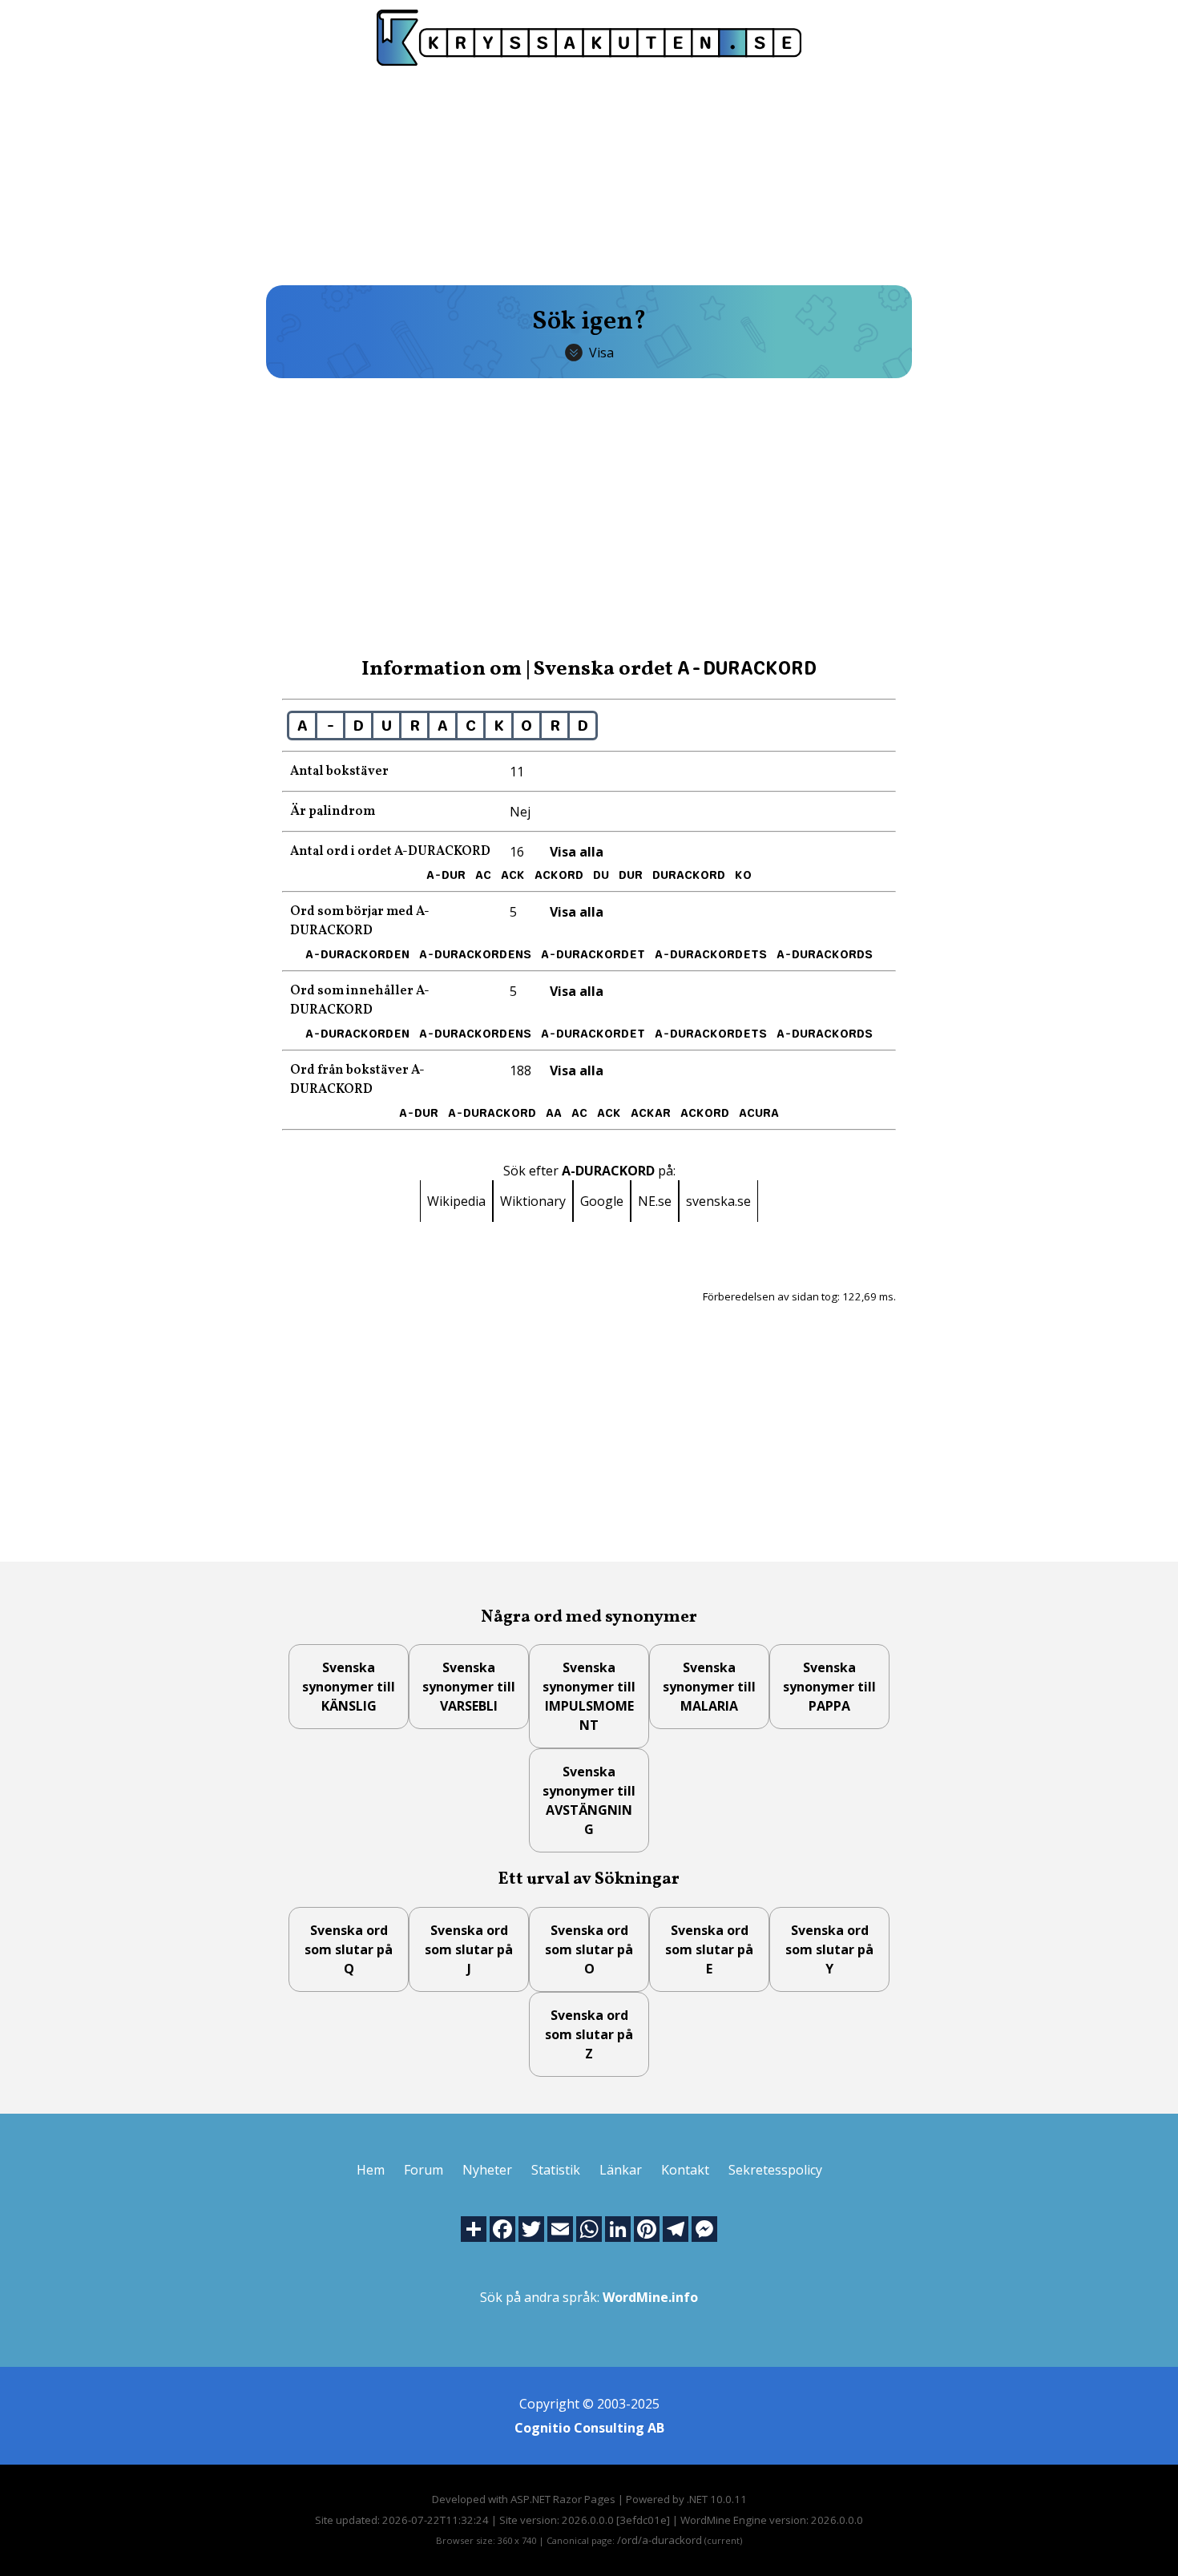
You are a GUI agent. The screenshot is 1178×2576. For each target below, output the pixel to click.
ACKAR (651, 1113)
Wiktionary (533, 1201)
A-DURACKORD (492, 1113)
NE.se (655, 1201)
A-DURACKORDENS (475, 954)
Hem (371, 2170)
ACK (513, 875)
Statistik (556, 2170)
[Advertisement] (589, 174)
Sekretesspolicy (775, 2170)
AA (554, 1113)
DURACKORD (689, 875)
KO (743, 875)
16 (517, 852)
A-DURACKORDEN (357, 954)
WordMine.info (650, 2297)
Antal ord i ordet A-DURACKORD (390, 852)
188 (520, 1070)
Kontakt (685, 2170)
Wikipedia (456, 1201)
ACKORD (559, 875)
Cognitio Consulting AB (589, 2428)
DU (601, 875)
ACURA (759, 1113)
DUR (631, 875)
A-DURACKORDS (825, 954)
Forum (424, 2170)
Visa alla (577, 852)
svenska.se (718, 1201)
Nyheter (487, 2170)
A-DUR (446, 875)
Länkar (621, 2170)
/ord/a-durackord (660, 2540)
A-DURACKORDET (593, 954)
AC (483, 875)
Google (602, 1201)
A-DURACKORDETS (711, 954)
